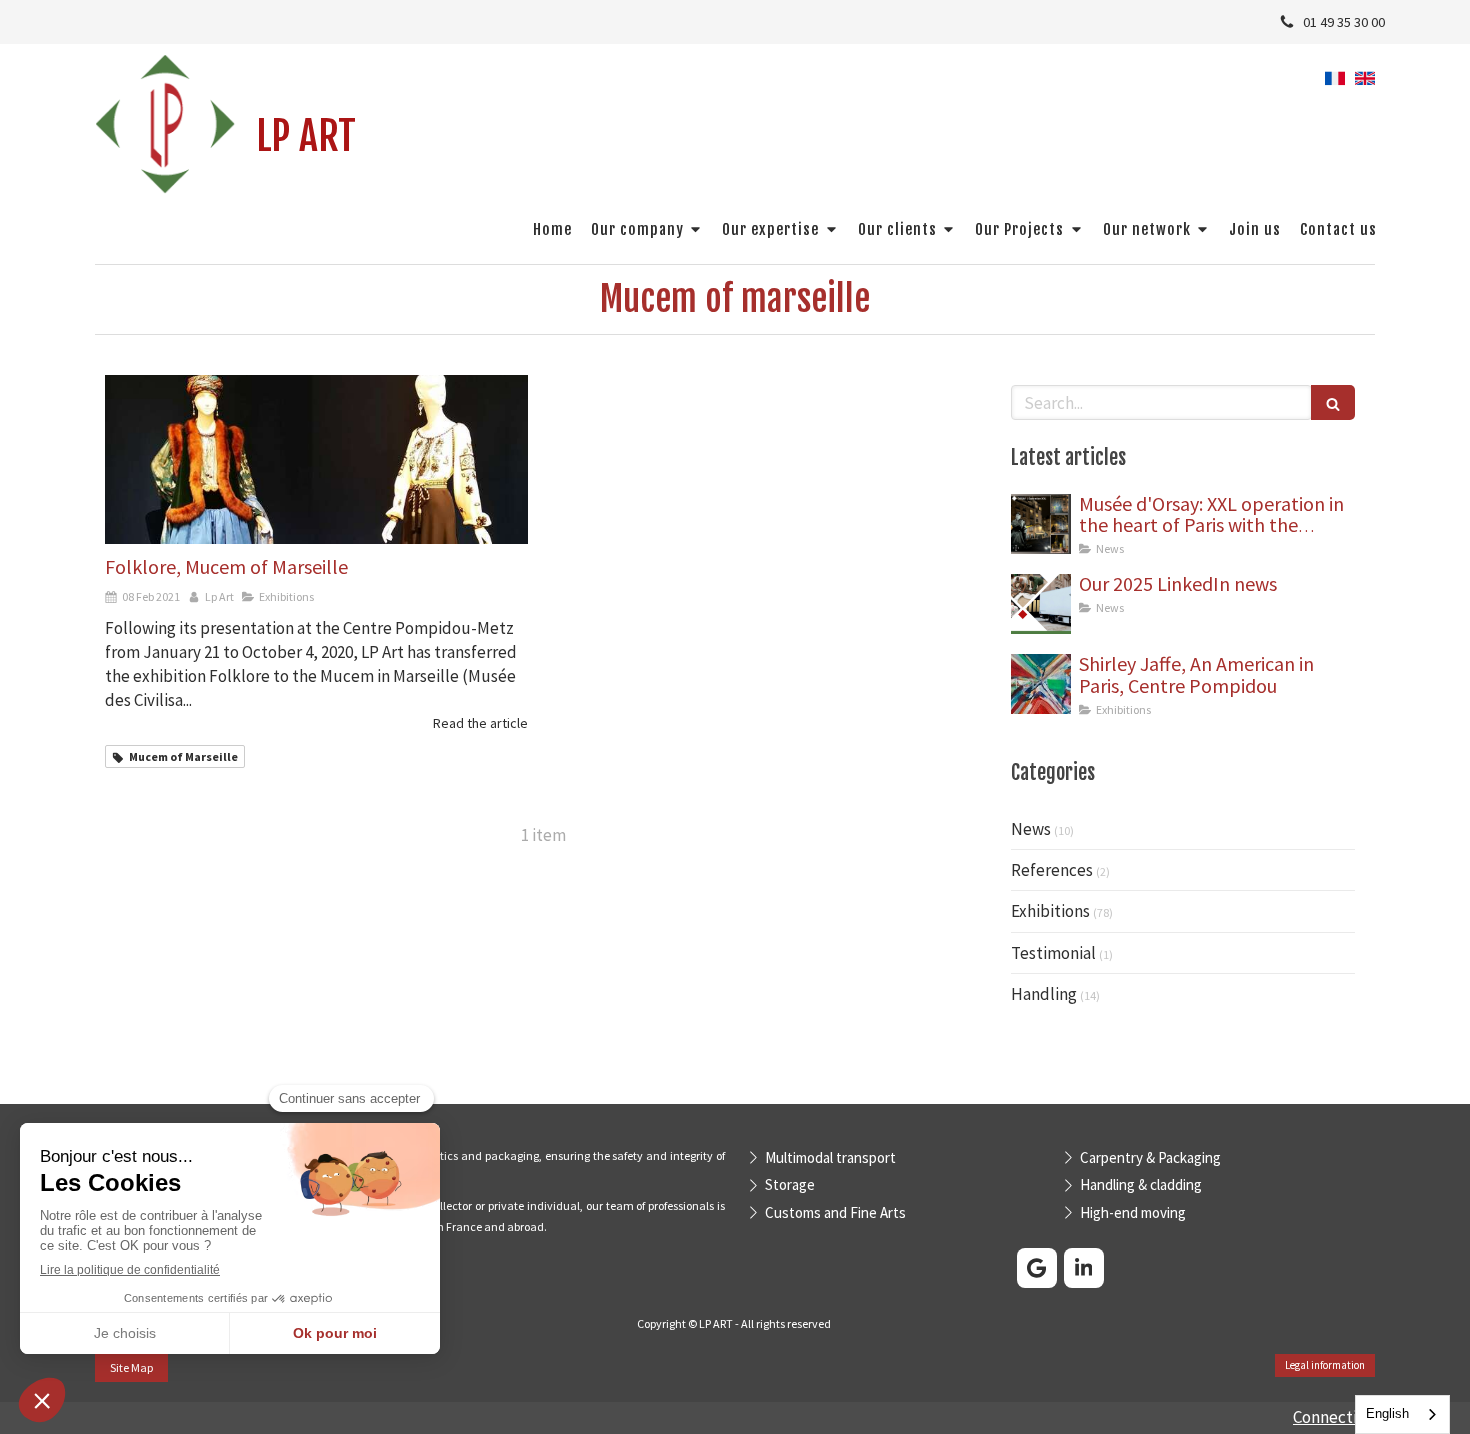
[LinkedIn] (1084, 1268)
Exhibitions (1050, 911)
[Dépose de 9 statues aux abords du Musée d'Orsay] (1041, 524)
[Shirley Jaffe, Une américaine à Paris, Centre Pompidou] (1041, 684)
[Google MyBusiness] (1037, 1268)
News (1031, 829)
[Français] (1335, 85)
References (1052, 870)
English (1387, 1413)
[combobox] (1402, 1414)
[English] (1365, 85)
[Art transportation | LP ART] (165, 124)
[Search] (1333, 402)
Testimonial (1053, 953)
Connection (1334, 1417)
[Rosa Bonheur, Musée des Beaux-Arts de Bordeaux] (1041, 604)
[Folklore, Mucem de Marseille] (316, 459)
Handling (1044, 994)
